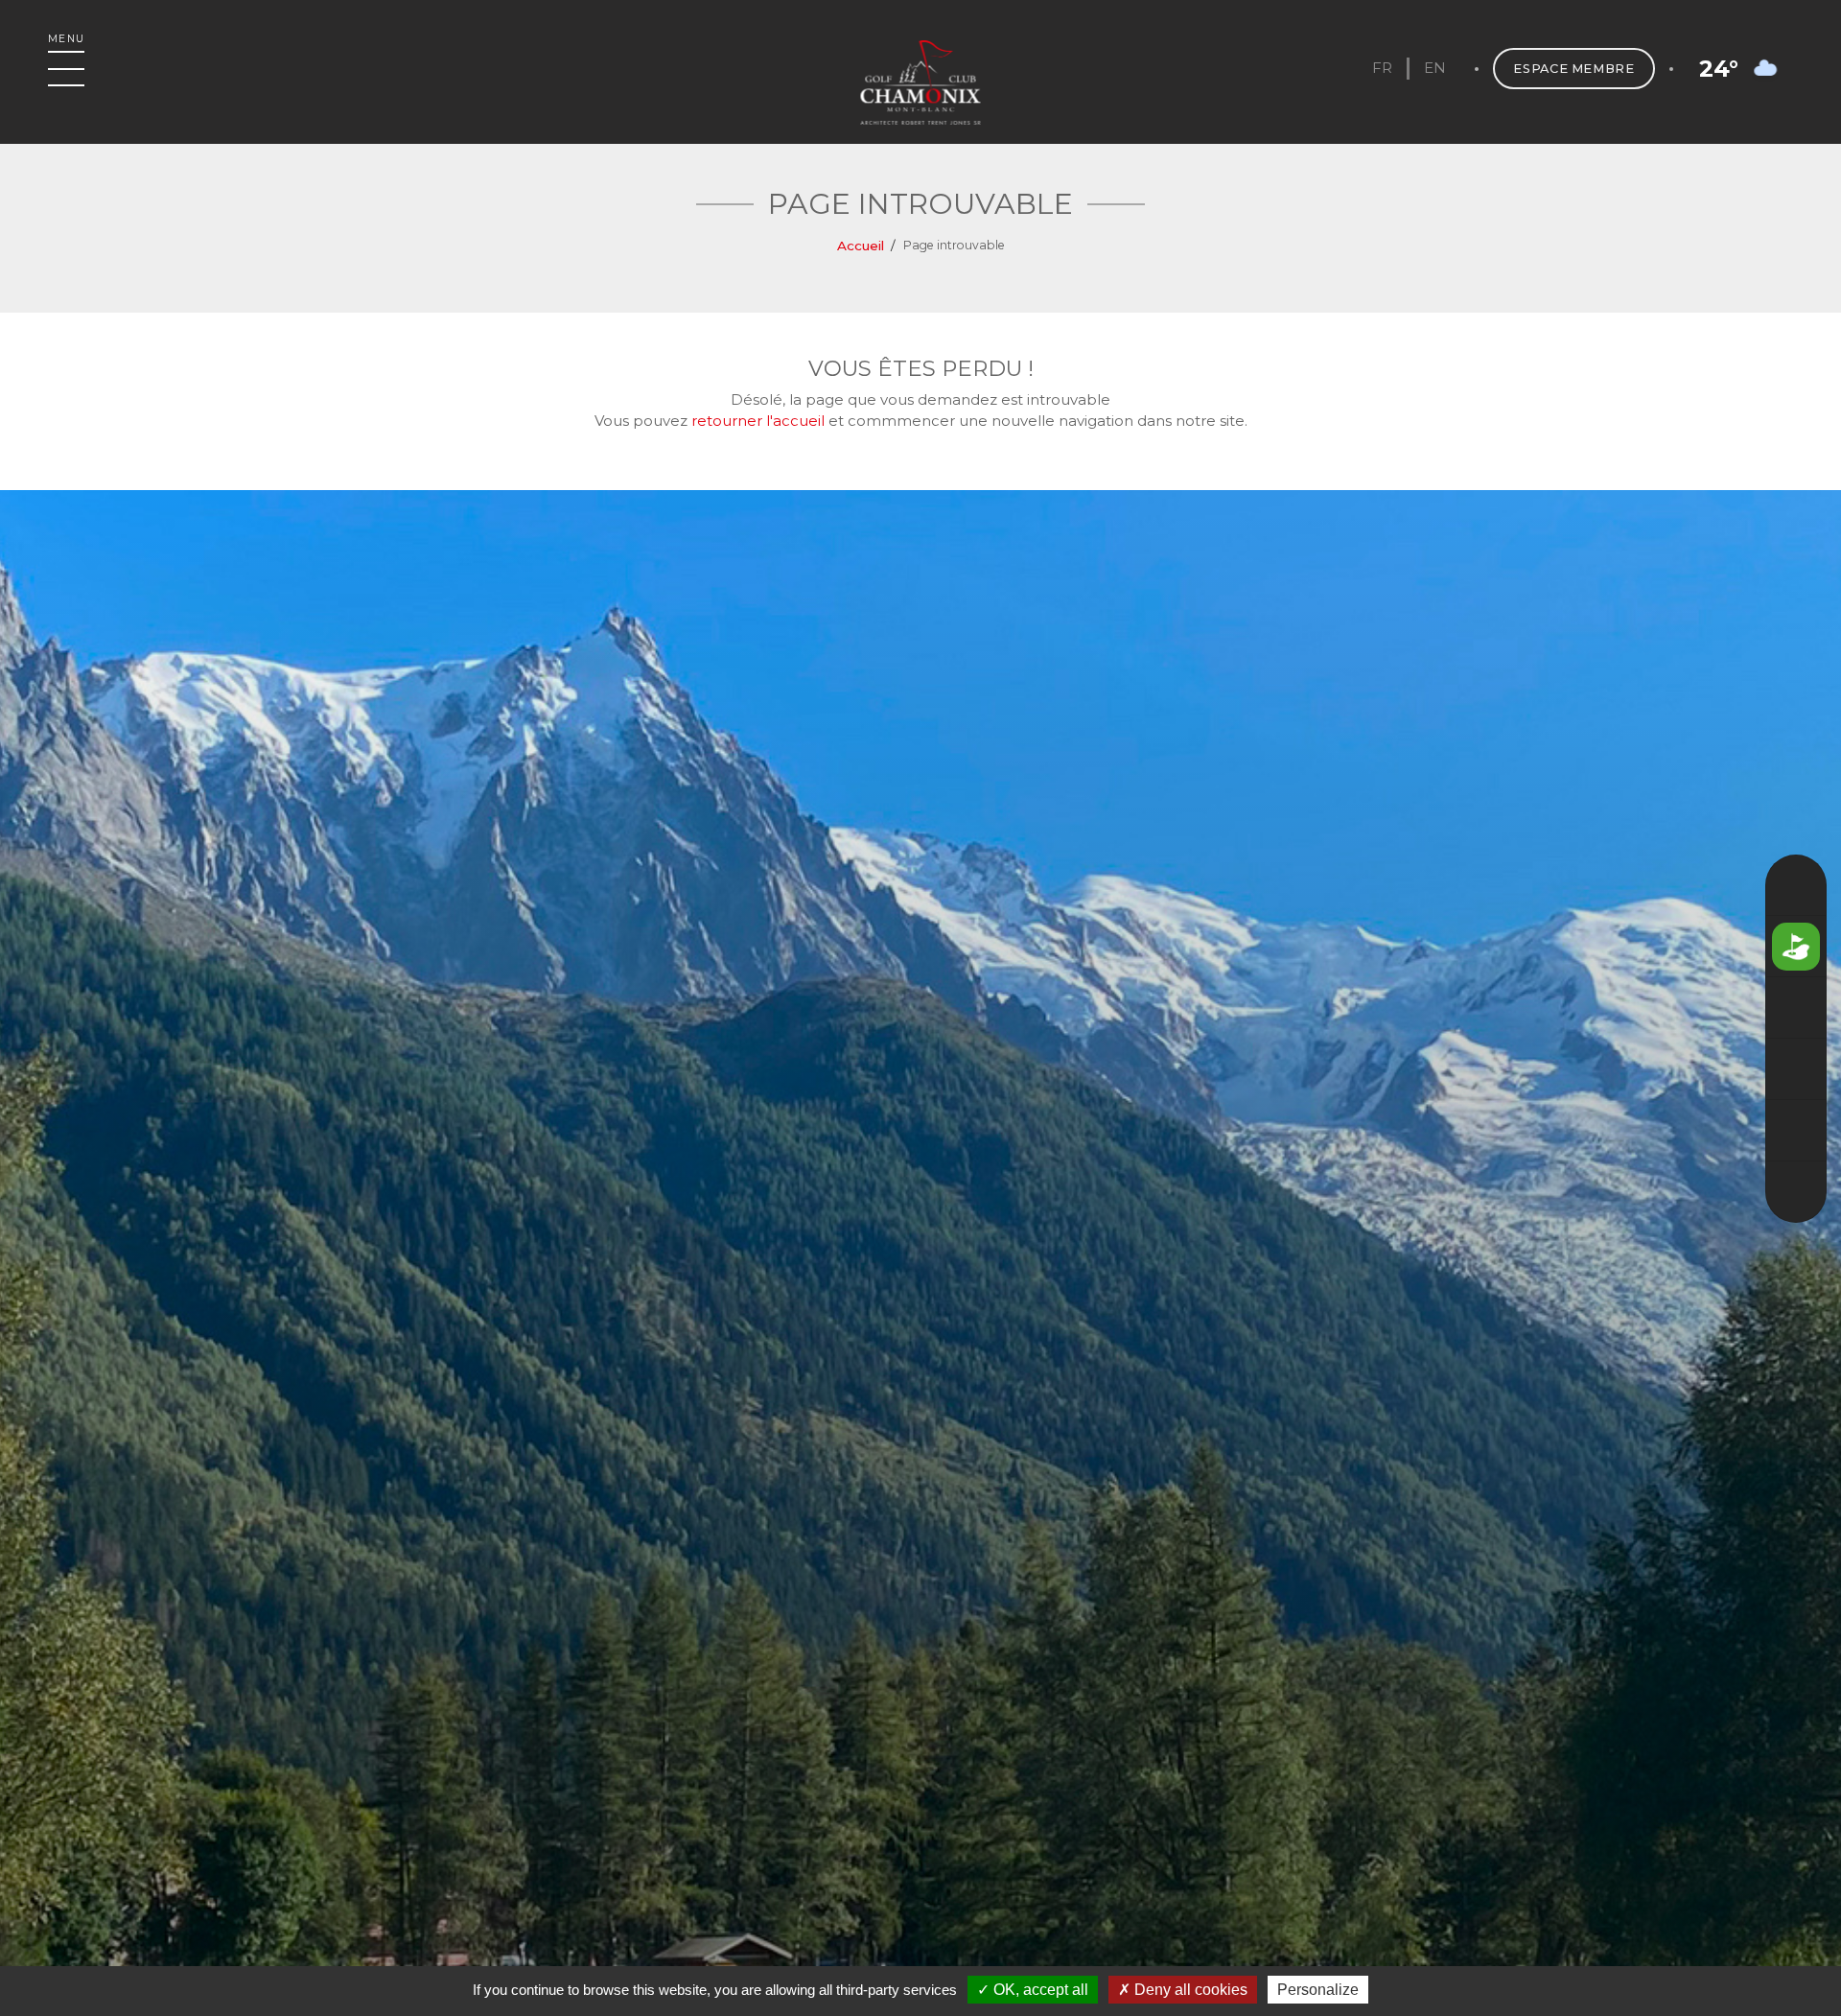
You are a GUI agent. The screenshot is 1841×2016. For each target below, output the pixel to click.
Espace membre (1573, 69)
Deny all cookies (1189, 1990)
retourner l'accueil (758, 421)
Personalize (1318, 1990)
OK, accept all (1039, 1990)
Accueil (861, 246)
